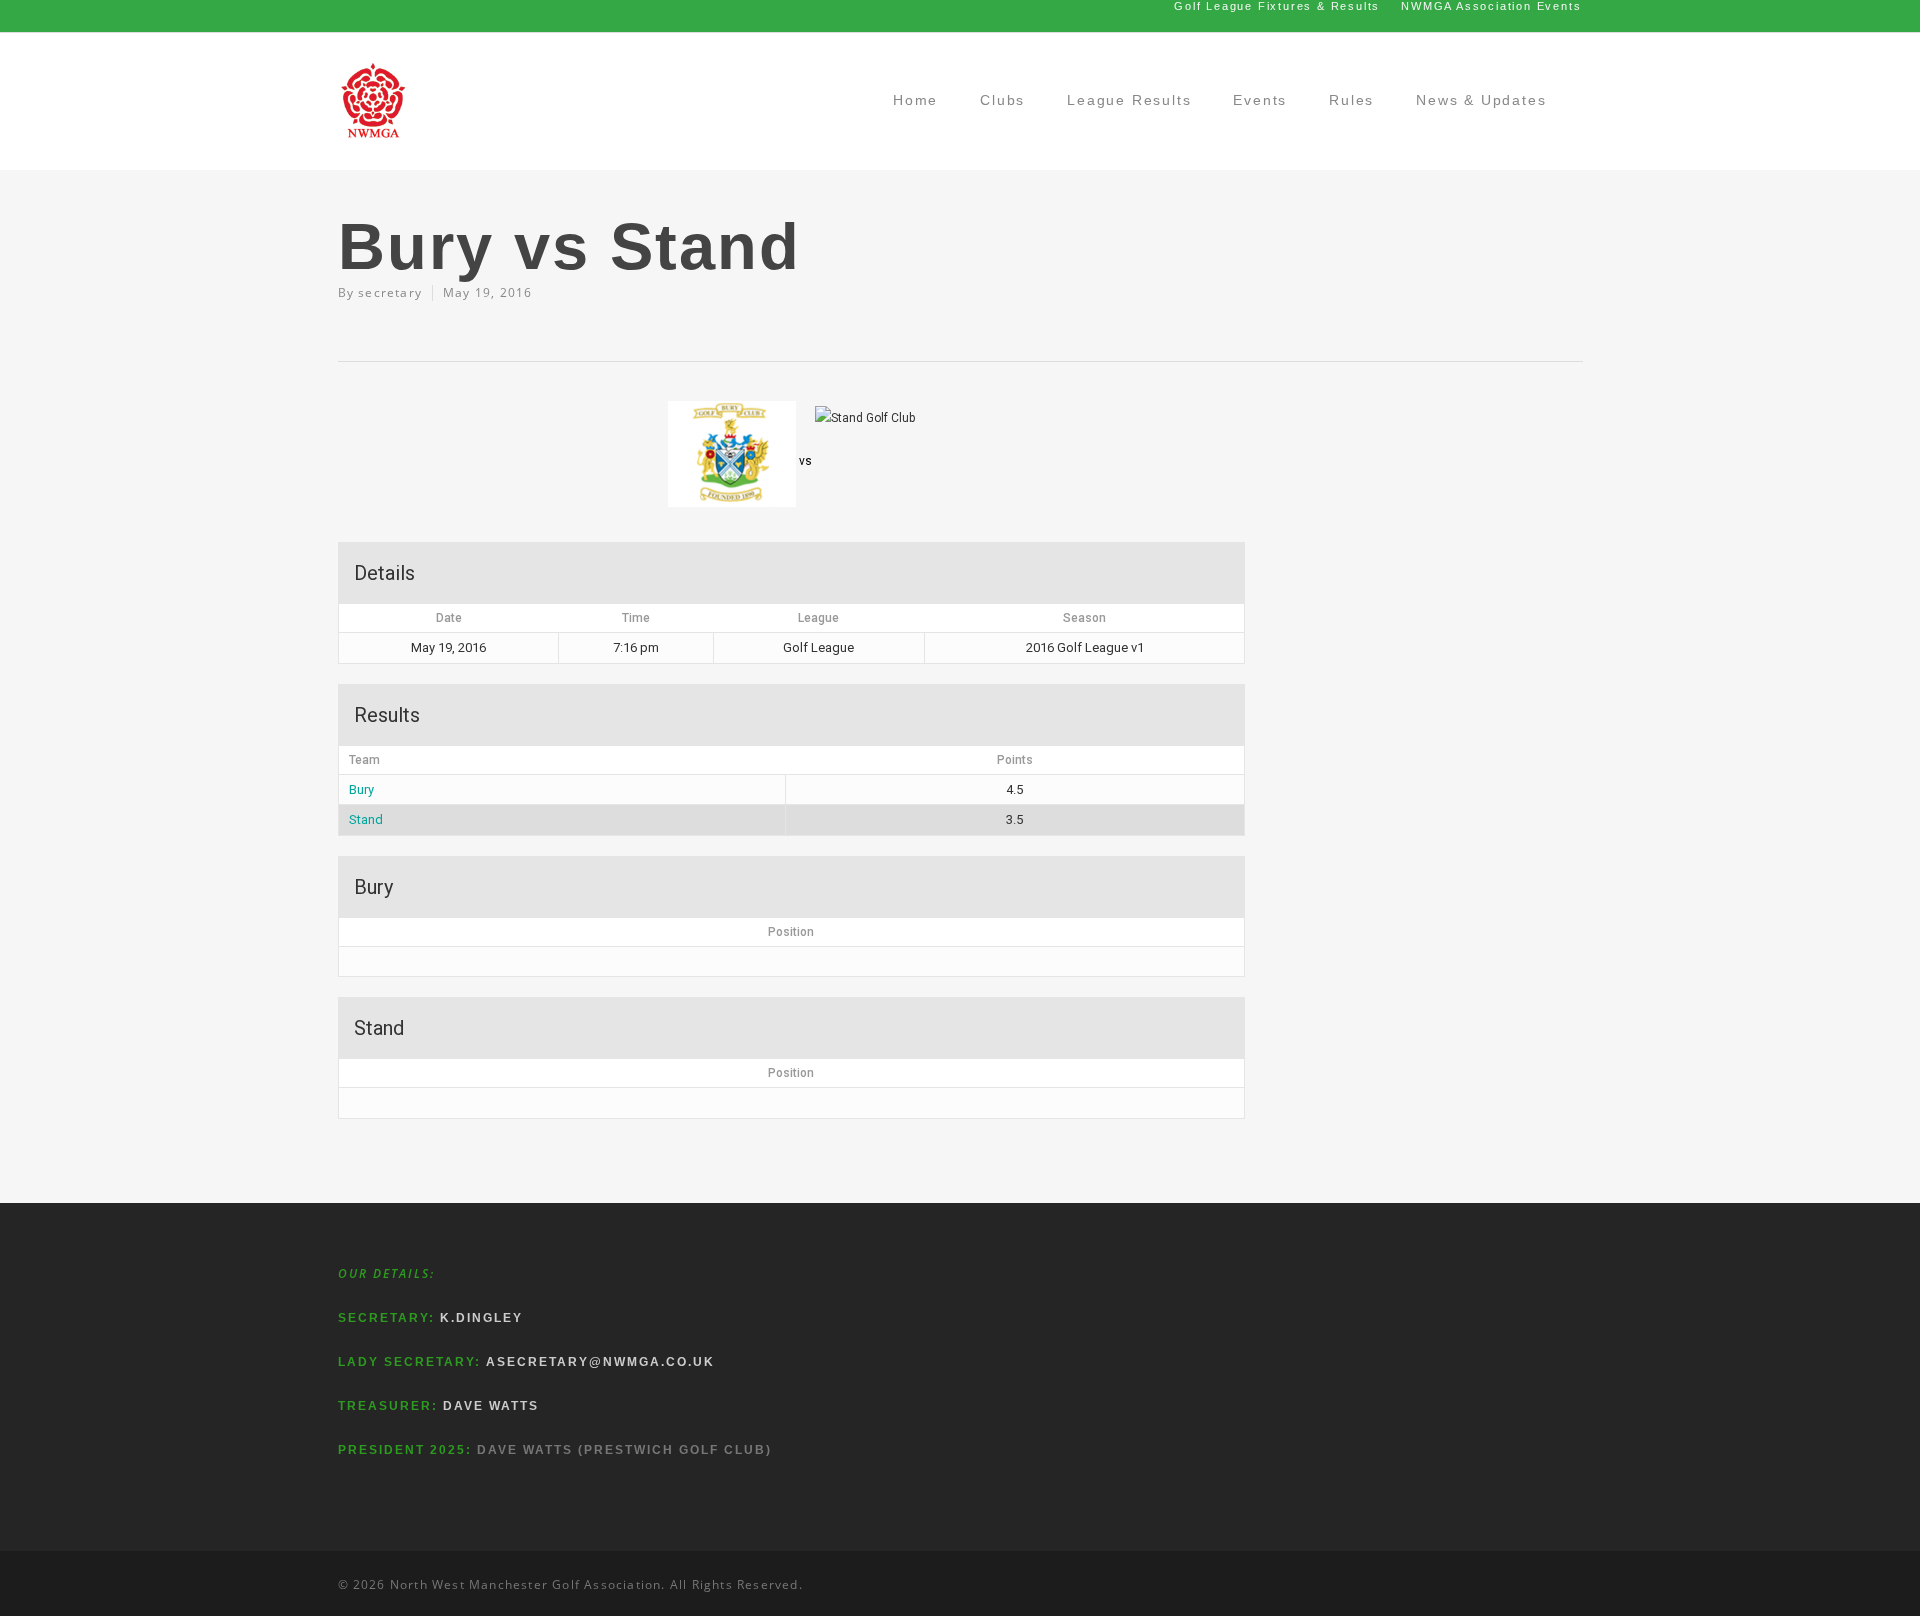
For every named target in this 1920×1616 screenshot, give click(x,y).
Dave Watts (491, 1406)
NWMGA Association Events (1491, 6)
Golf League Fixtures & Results (1277, 6)
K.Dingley (481, 1318)
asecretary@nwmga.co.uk (600, 1362)
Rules (1351, 100)
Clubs (1002, 100)
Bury (361, 789)
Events (1260, 100)
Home (915, 100)
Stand (366, 819)
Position (791, 932)
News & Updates (1481, 100)
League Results (1129, 100)
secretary (390, 292)
